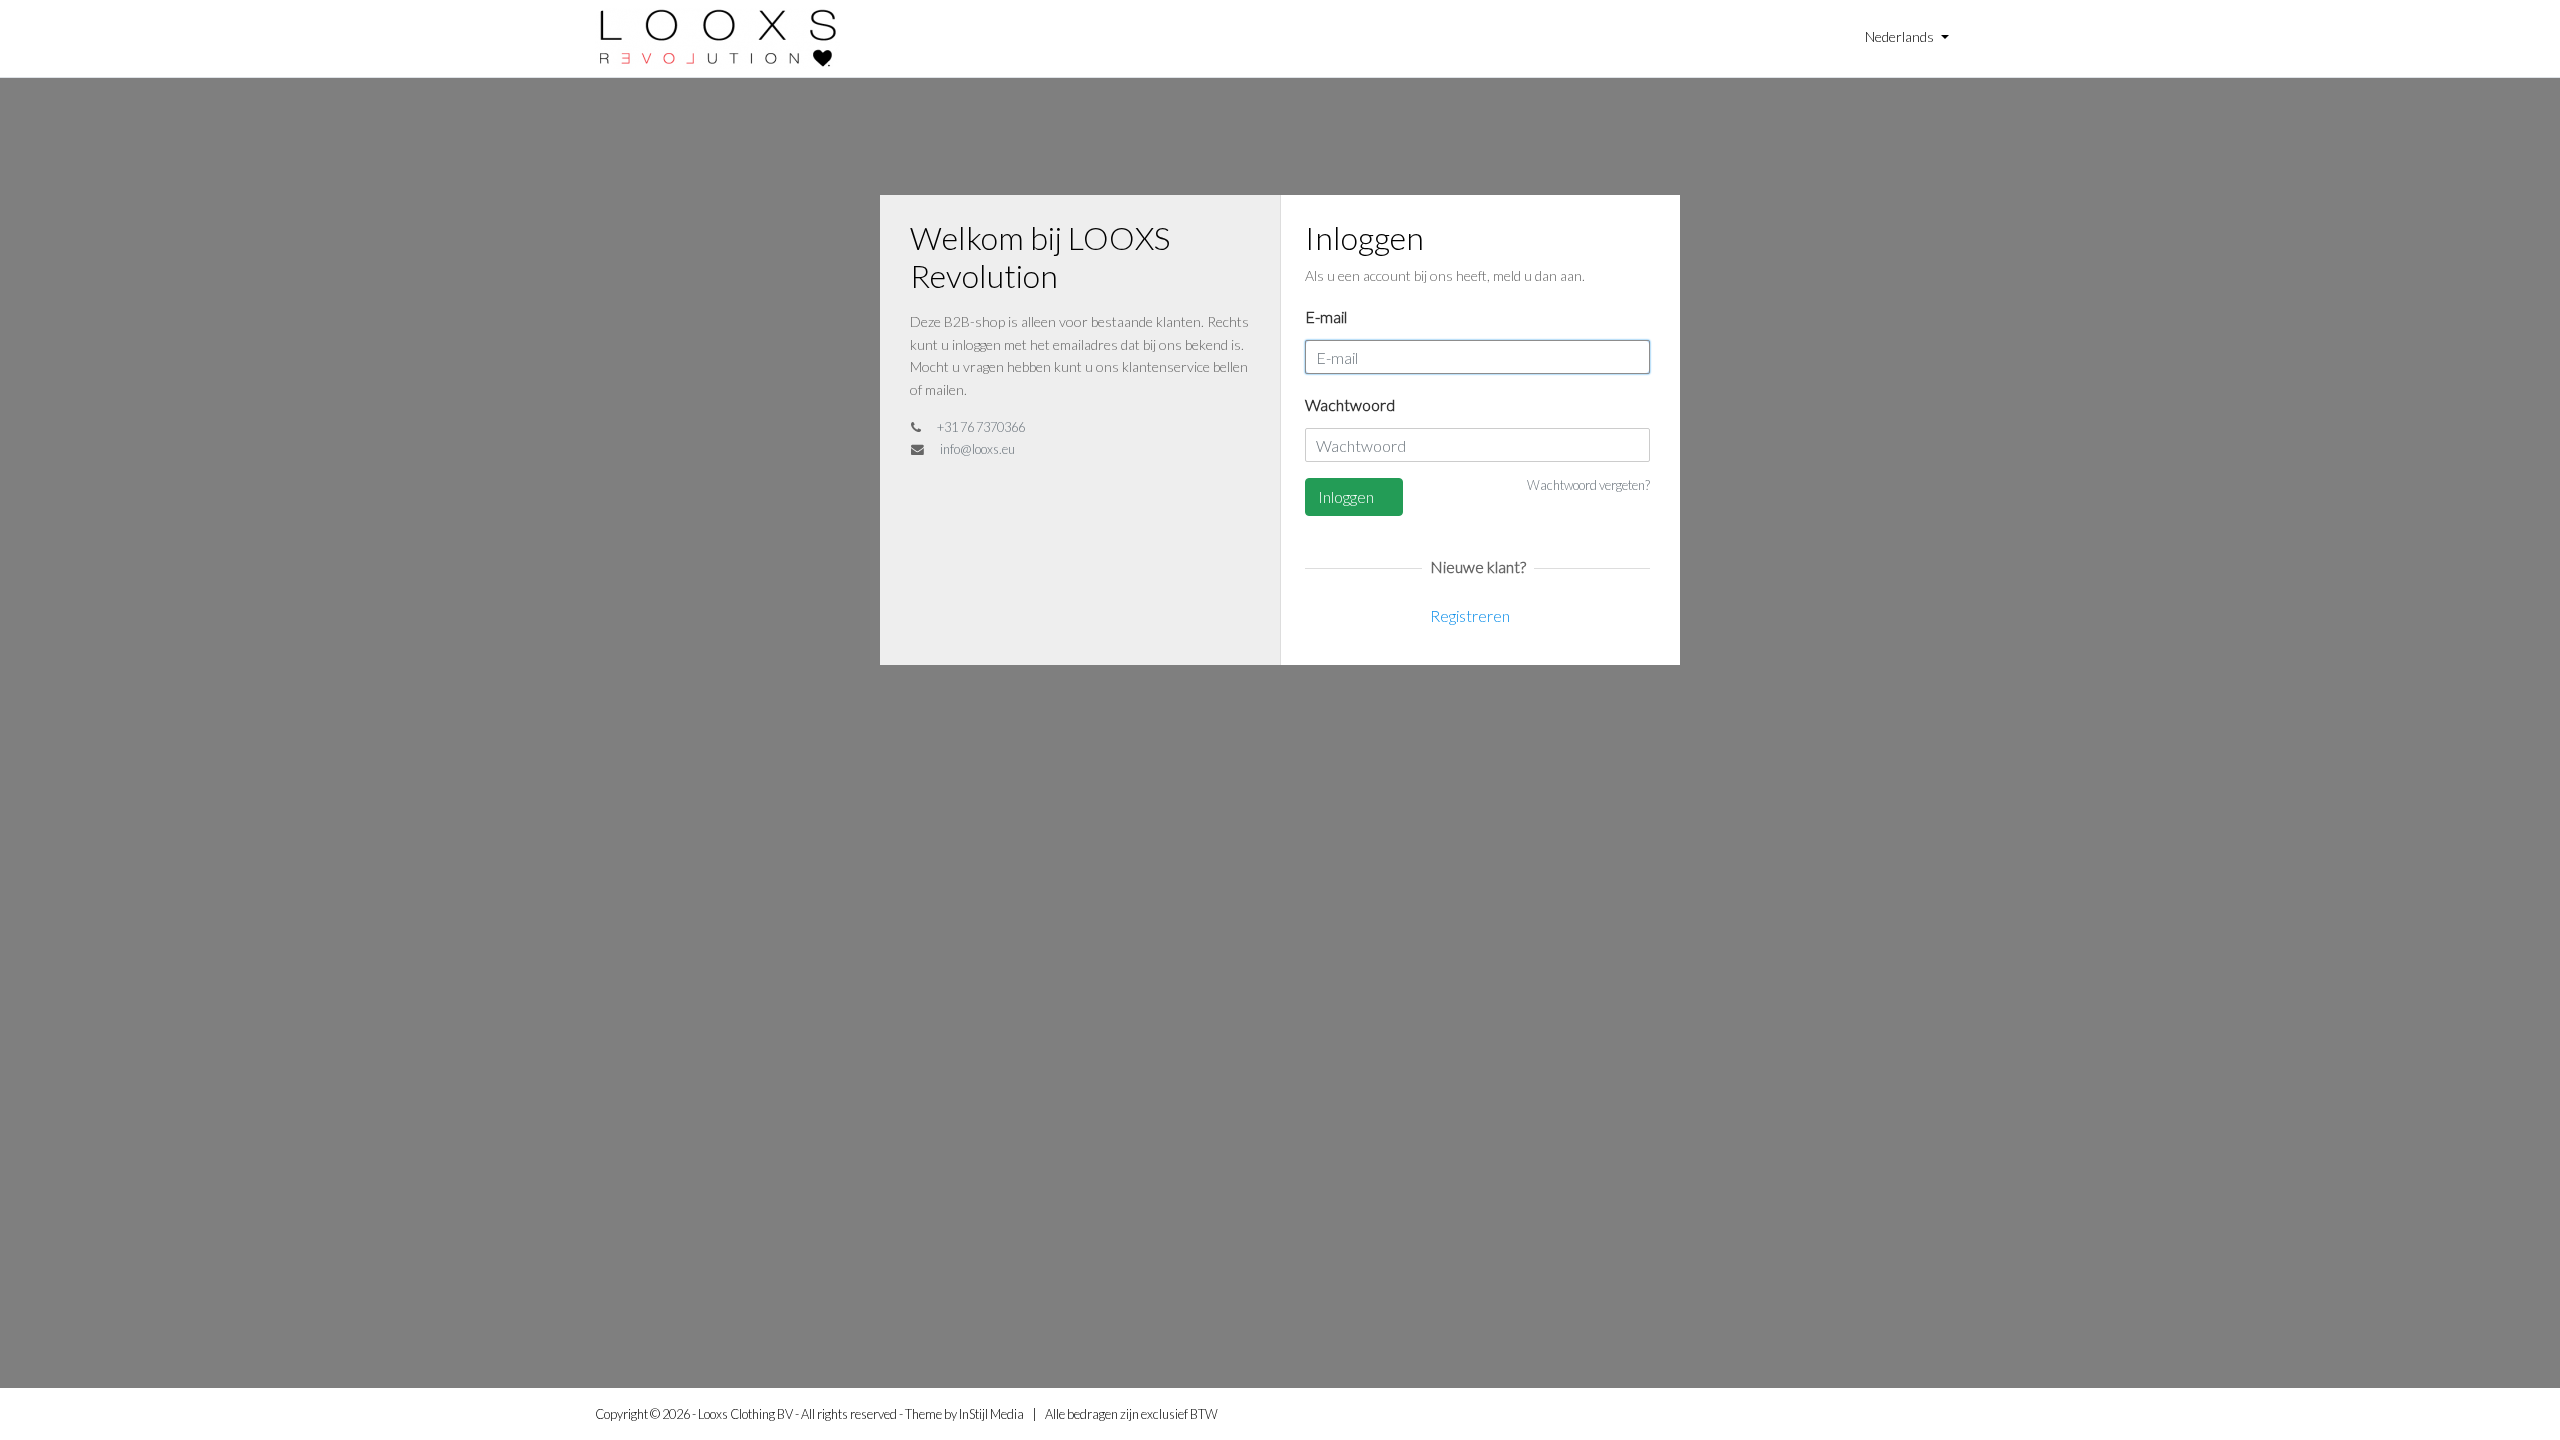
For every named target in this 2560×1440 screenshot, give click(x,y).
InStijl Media (991, 1414)
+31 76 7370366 (981, 427)
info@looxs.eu (977, 449)
